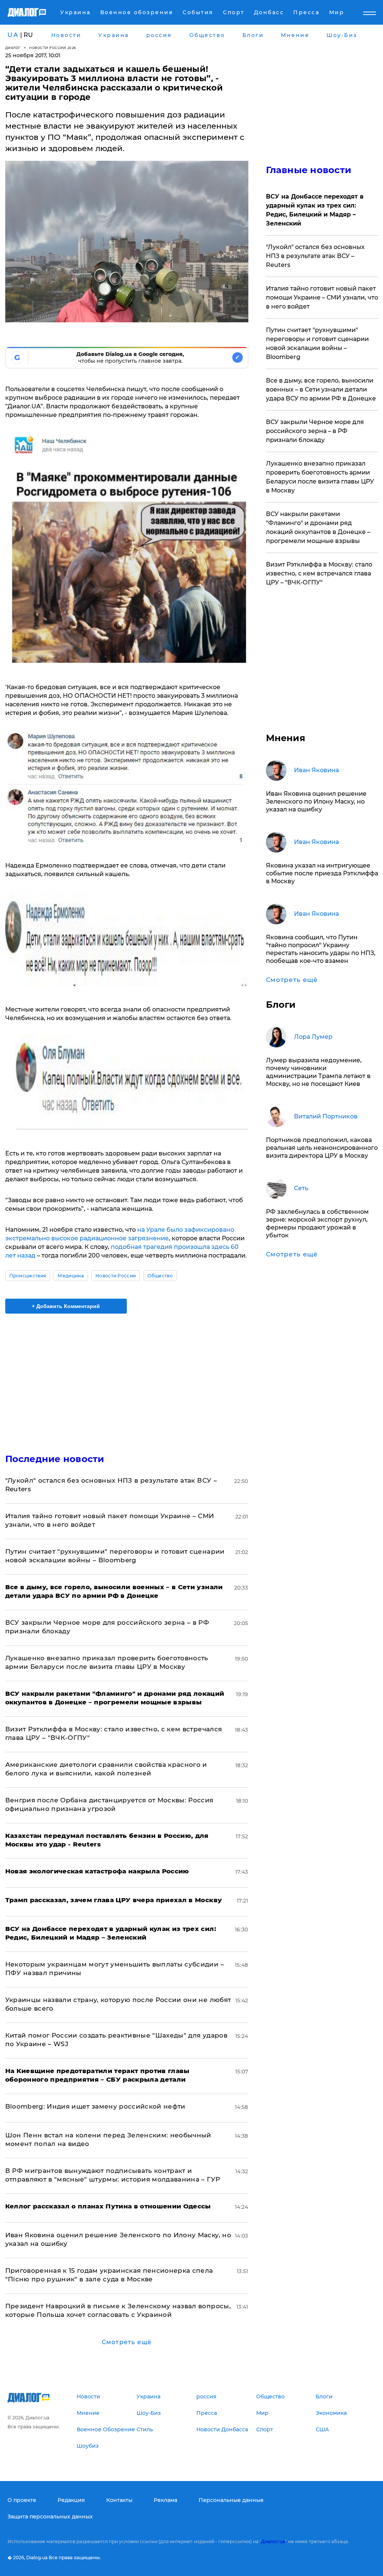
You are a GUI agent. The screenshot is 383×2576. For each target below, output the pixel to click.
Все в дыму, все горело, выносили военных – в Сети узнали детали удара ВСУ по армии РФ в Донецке (321, 389)
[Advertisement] (127, 1379)
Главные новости (309, 170)
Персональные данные (231, 2500)
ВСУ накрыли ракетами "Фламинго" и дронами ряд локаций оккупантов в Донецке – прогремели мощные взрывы (318, 527)
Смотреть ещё (127, 2342)
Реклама (166, 2500)
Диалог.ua (273, 2541)
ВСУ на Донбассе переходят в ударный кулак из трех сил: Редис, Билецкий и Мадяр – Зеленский (315, 210)
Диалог (13, 48)
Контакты (119, 2500)
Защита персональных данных (50, 2517)
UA (13, 35)
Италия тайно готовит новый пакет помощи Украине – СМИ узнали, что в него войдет (322, 297)
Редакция (71, 2500)
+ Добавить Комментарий (66, 1306)
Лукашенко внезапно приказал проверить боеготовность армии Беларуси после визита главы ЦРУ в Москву (320, 477)
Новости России (116, 1276)
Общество (160, 1276)
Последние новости (55, 1459)
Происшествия (28, 1276)
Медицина (71, 1276)
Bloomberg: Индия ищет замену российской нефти (95, 2106)
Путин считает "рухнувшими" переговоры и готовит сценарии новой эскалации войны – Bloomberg (317, 343)
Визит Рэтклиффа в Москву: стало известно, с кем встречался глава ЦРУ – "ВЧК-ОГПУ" (319, 573)
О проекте (22, 2500)
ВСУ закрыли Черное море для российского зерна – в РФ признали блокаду (315, 431)
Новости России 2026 (53, 48)
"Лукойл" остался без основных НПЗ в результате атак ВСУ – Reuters (315, 256)
